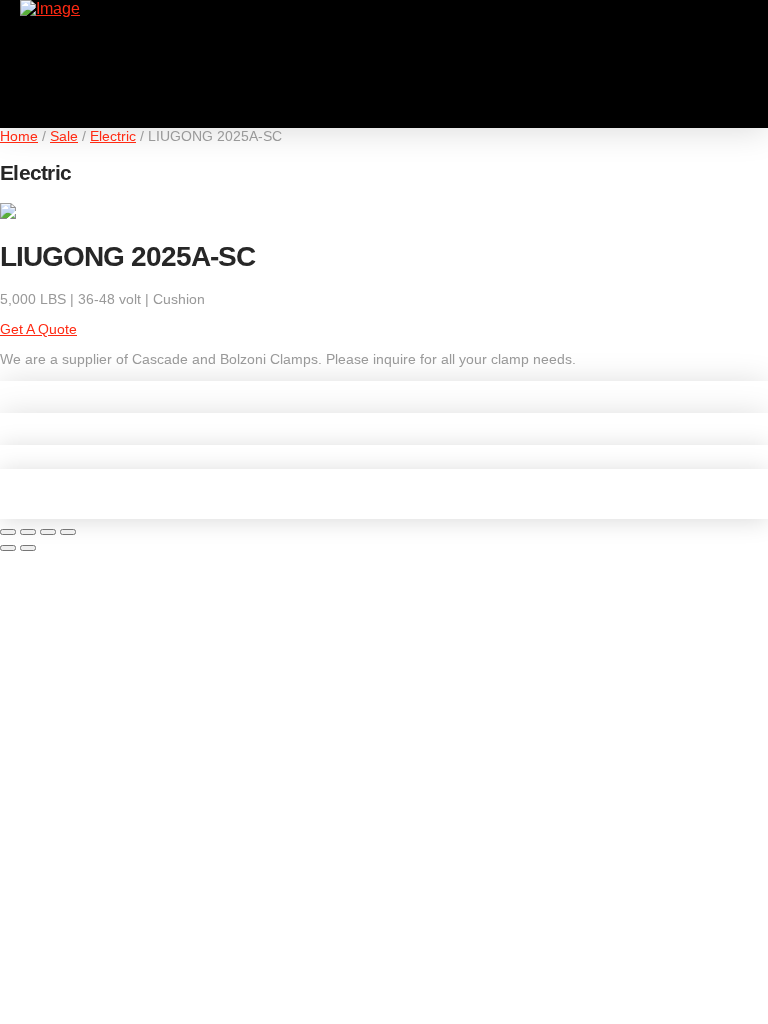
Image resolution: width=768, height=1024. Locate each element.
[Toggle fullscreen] (28, 532)
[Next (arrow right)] (28, 548)
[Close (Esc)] (68, 532)
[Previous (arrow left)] (8, 548)
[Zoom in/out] (8, 532)
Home (19, 136)
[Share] (48, 532)
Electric (113, 136)
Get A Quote (38, 329)
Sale (64, 136)
